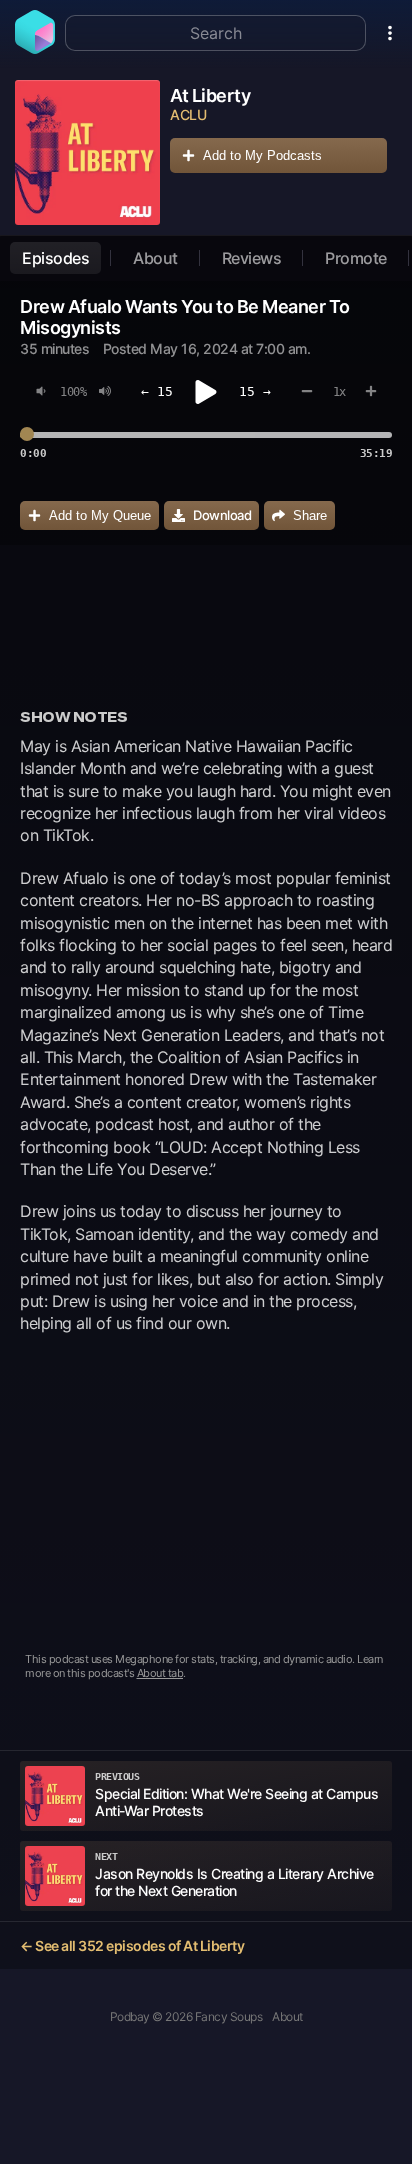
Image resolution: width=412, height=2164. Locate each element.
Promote (356, 258)
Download (222, 515)
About (155, 258)
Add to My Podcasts (262, 155)
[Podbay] (35, 48)
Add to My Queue (100, 515)
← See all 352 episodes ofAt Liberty (132, 1945)
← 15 (157, 391)
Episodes (55, 258)
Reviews (252, 258)
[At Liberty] (87, 152)
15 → (255, 391)
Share (310, 515)
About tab (160, 1673)
